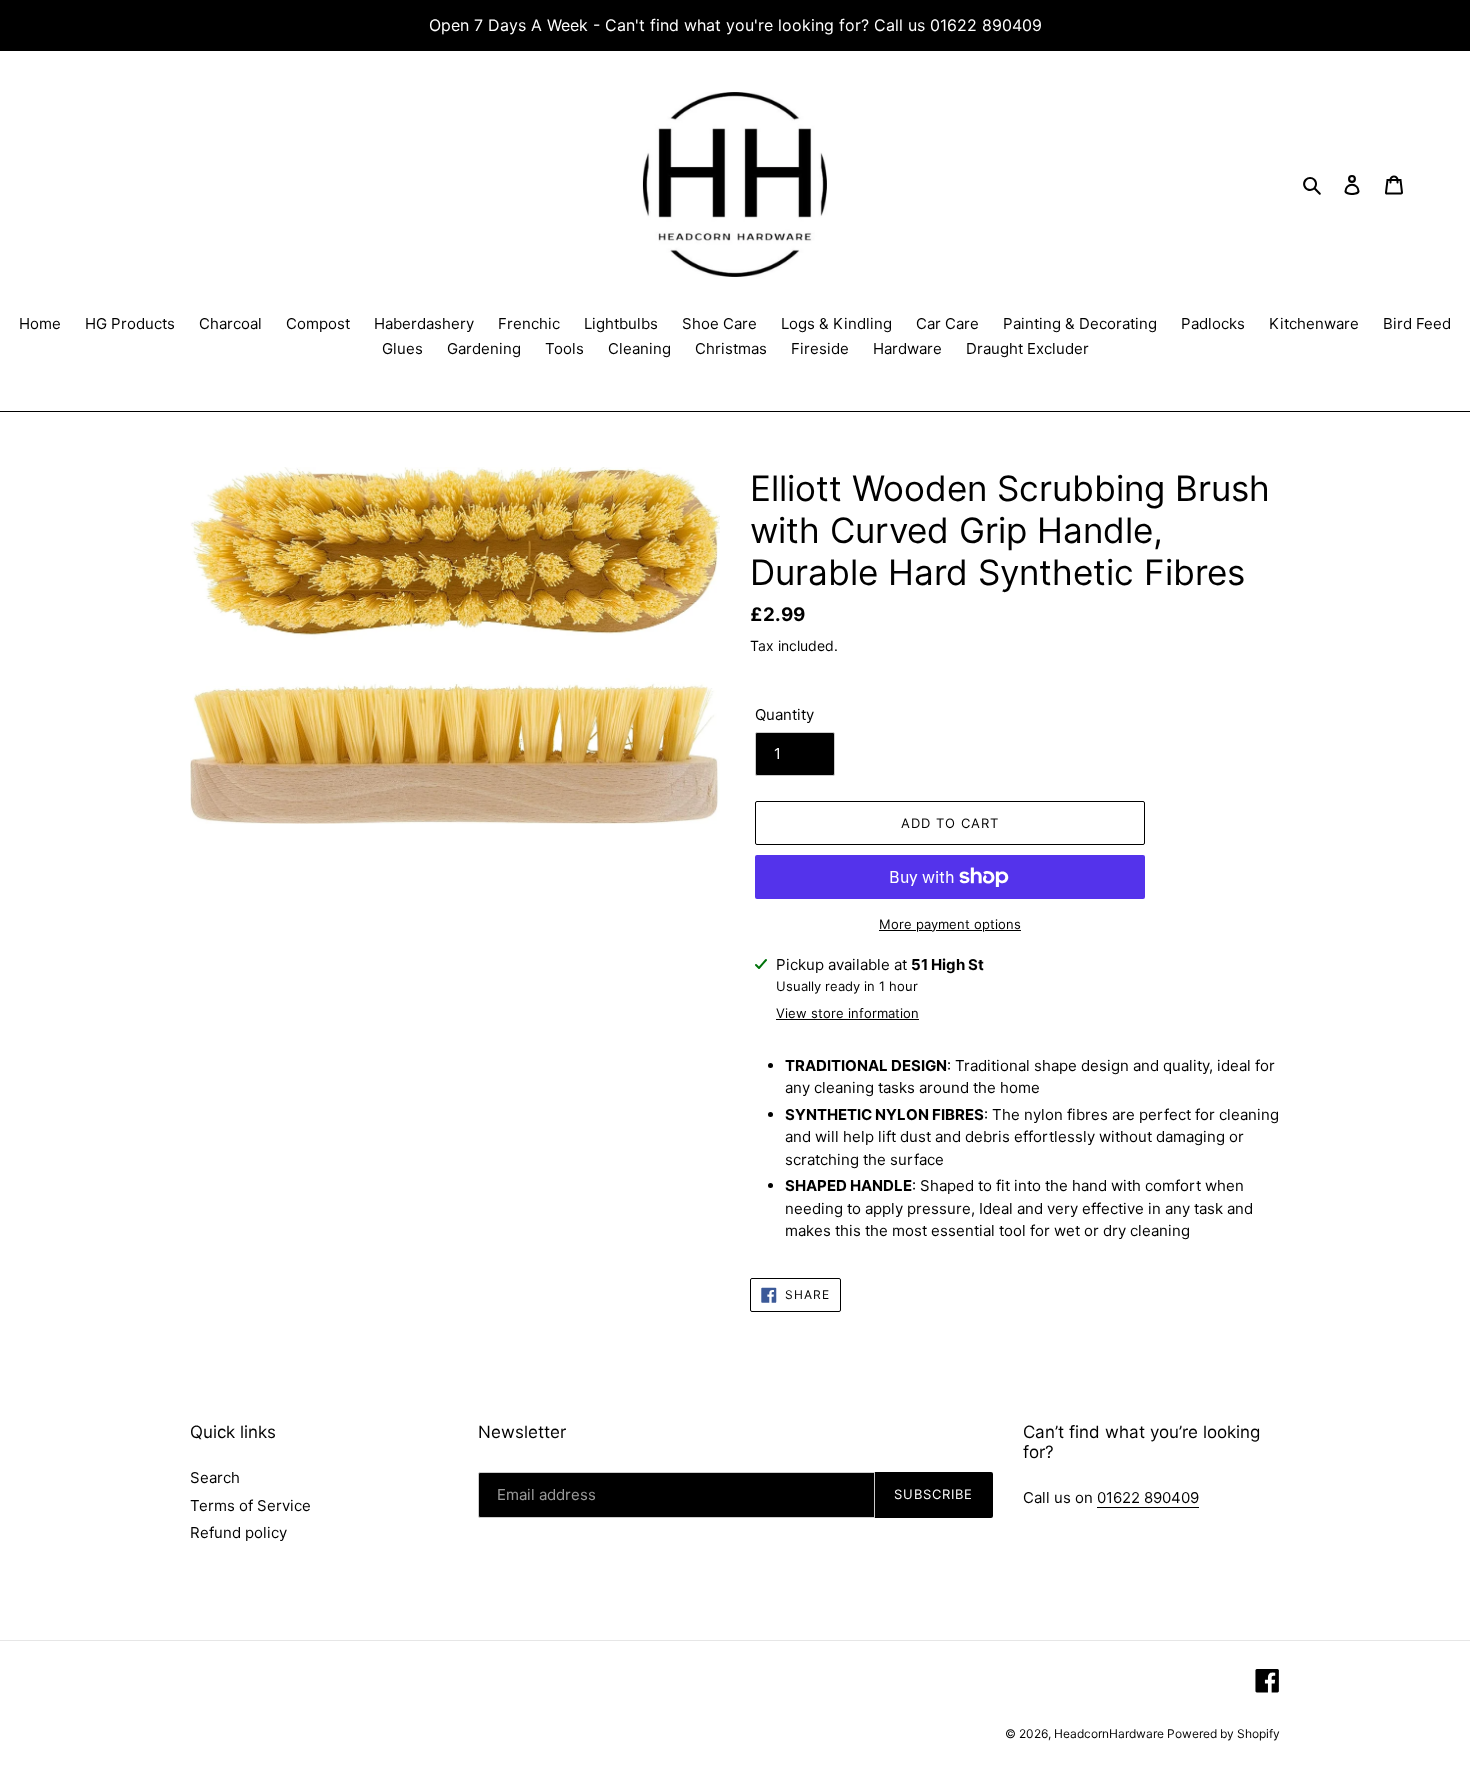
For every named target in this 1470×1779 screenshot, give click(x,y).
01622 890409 (1148, 1497)
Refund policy (238, 1532)
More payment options (950, 924)
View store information (847, 1013)
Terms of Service (250, 1505)
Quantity (784, 714)
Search (215, 1477)
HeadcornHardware (1110, 1733)
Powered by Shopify (1223, 1733)
